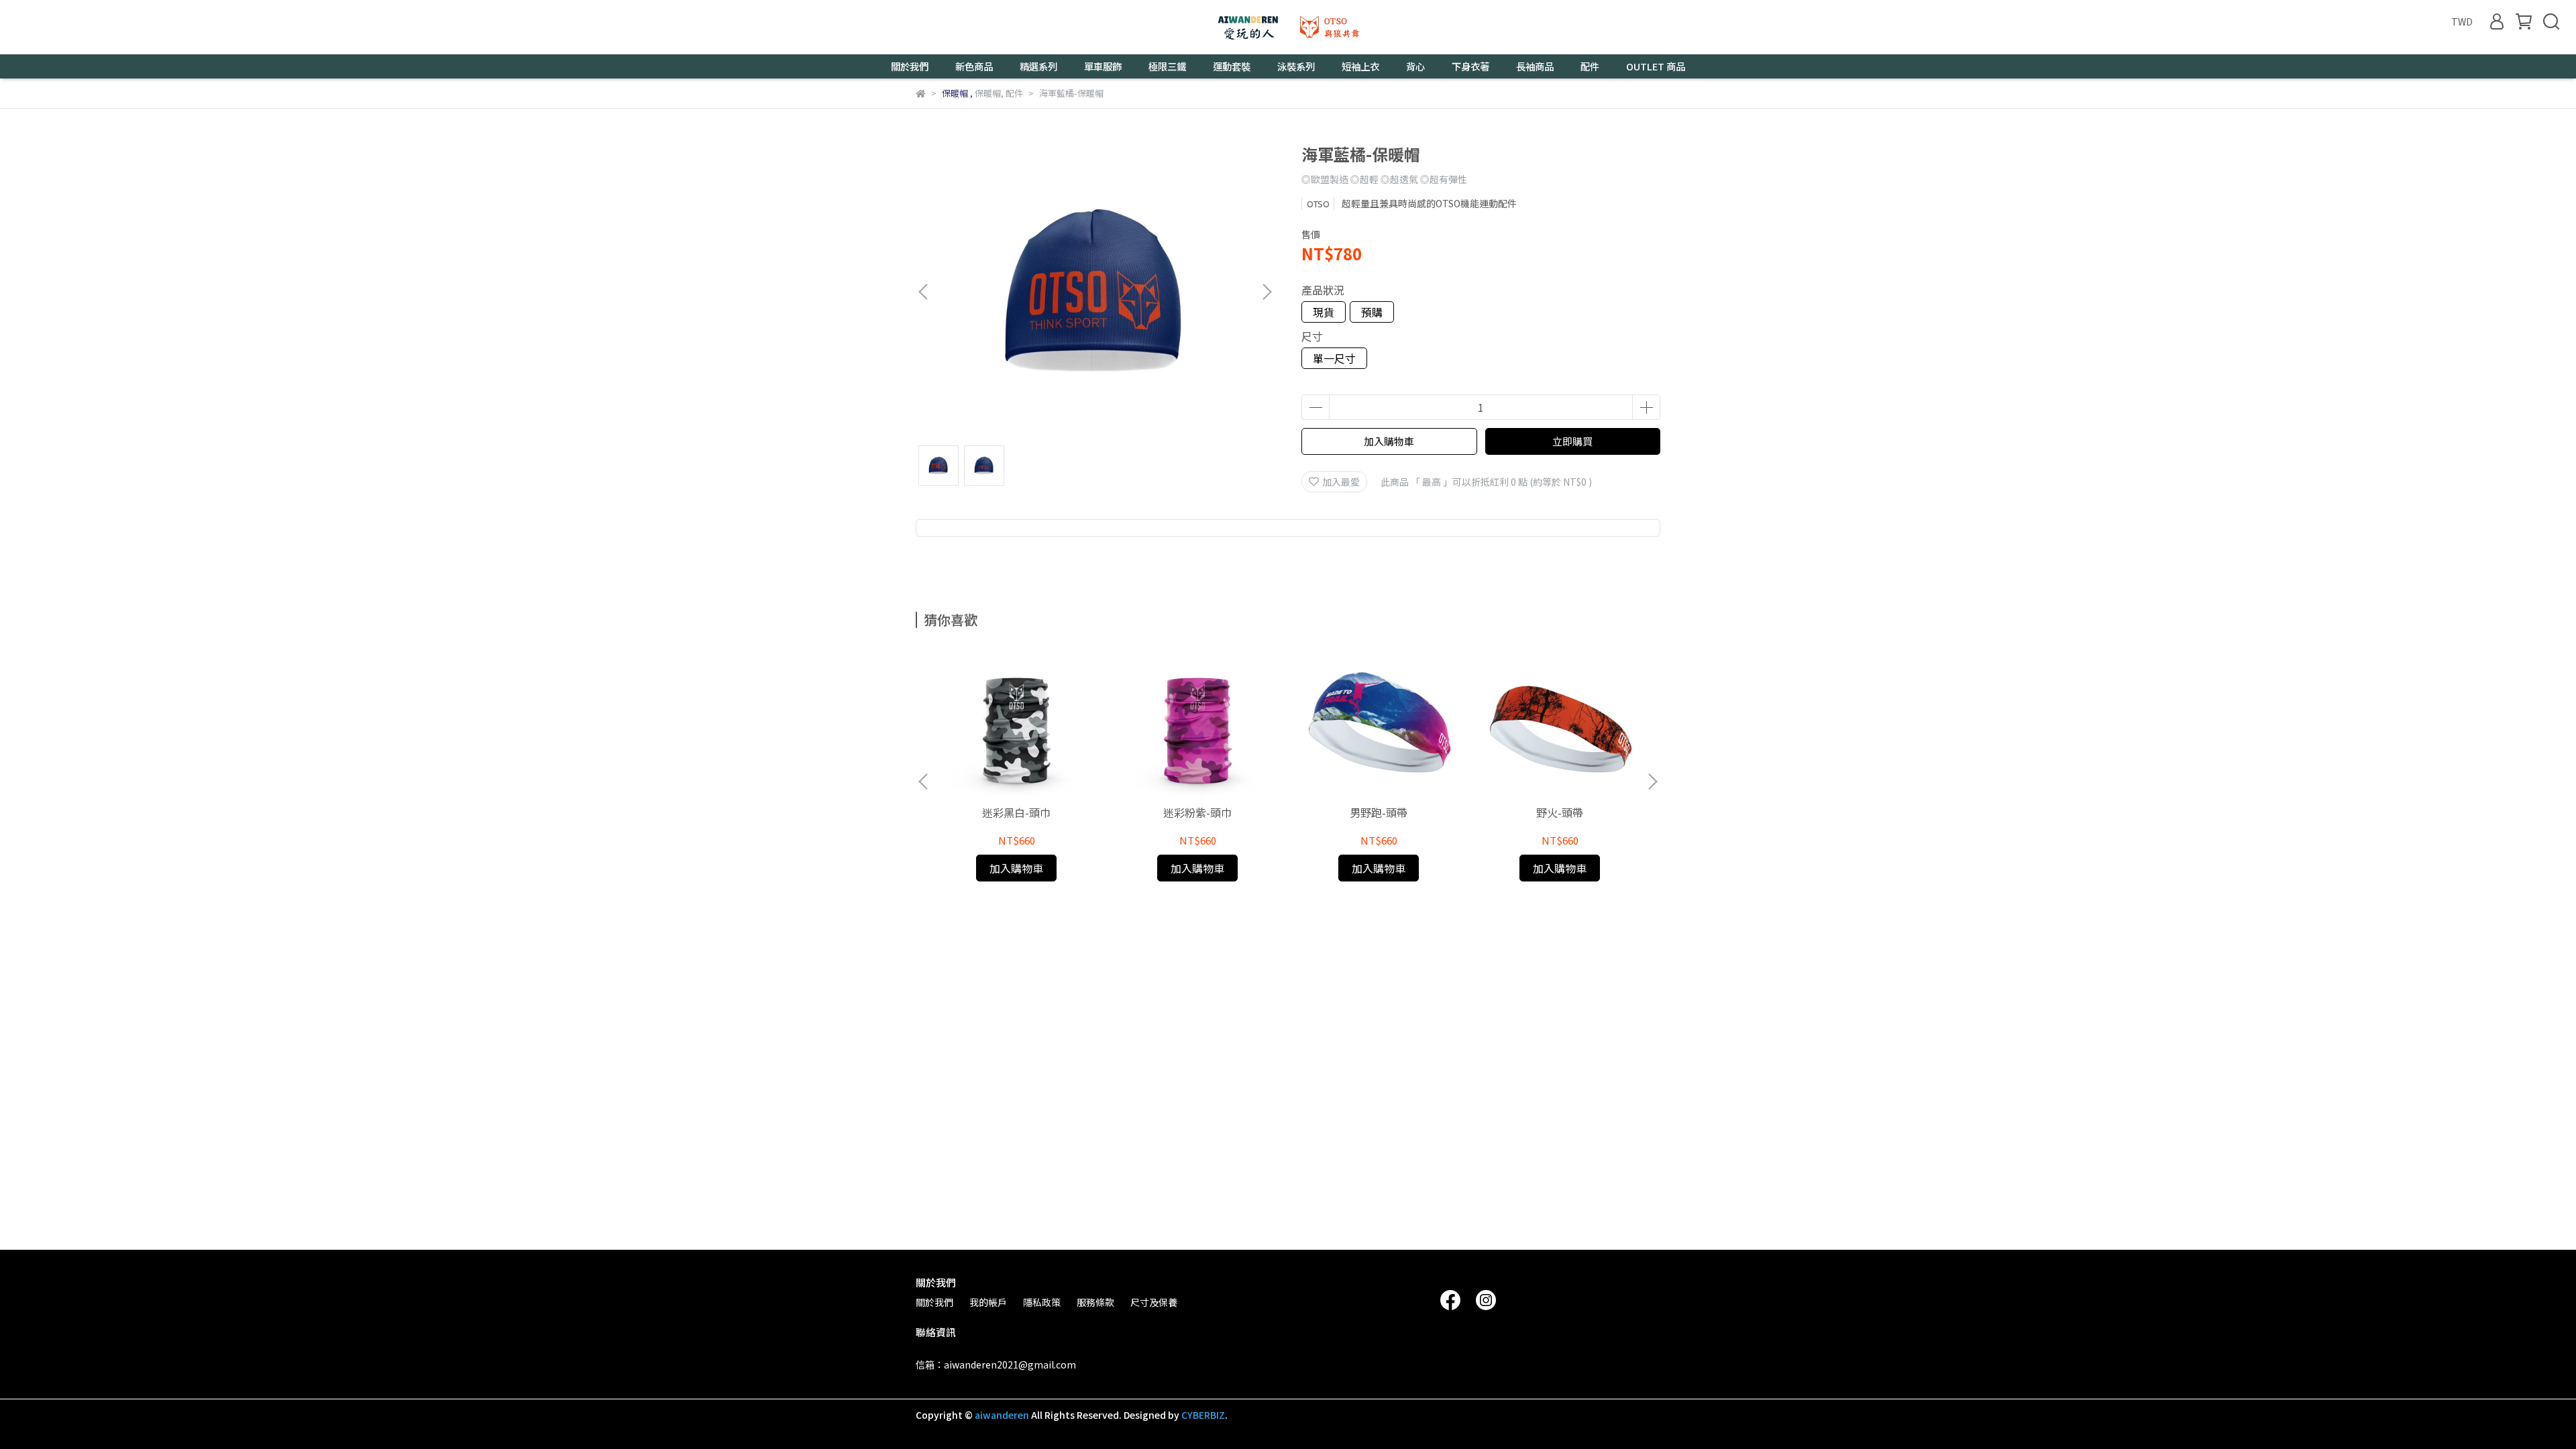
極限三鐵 (1167, 66)
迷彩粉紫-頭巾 (1197, 812)
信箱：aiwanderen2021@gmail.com (996, 1364)
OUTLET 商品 (1656, 66)
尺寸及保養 (1154, 1302)
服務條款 (1095, 1302)
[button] (1267, 292)
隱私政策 (1042, 1302)
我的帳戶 (988, 1302)
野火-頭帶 (1560, 812)
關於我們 (934, 1302)
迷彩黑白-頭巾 (1016, 812)
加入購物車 (1389, 441)
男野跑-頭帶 (1379, 812)
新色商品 (974, 66)
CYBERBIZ (1203, 1415)
